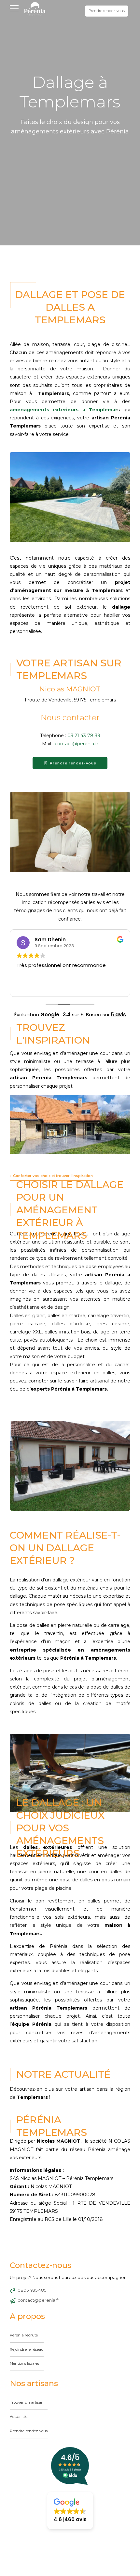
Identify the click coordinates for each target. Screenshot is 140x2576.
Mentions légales (24, 2364)
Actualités (19, 2417)
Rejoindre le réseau (27, 2349)
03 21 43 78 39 (84, 736)
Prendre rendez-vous (29, 2431)
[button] (70, 2511)
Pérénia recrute (24, 2335)
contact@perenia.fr (77, 744)
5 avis (119, 1015)
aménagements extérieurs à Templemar (63, 410)
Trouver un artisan (27, 2402)
